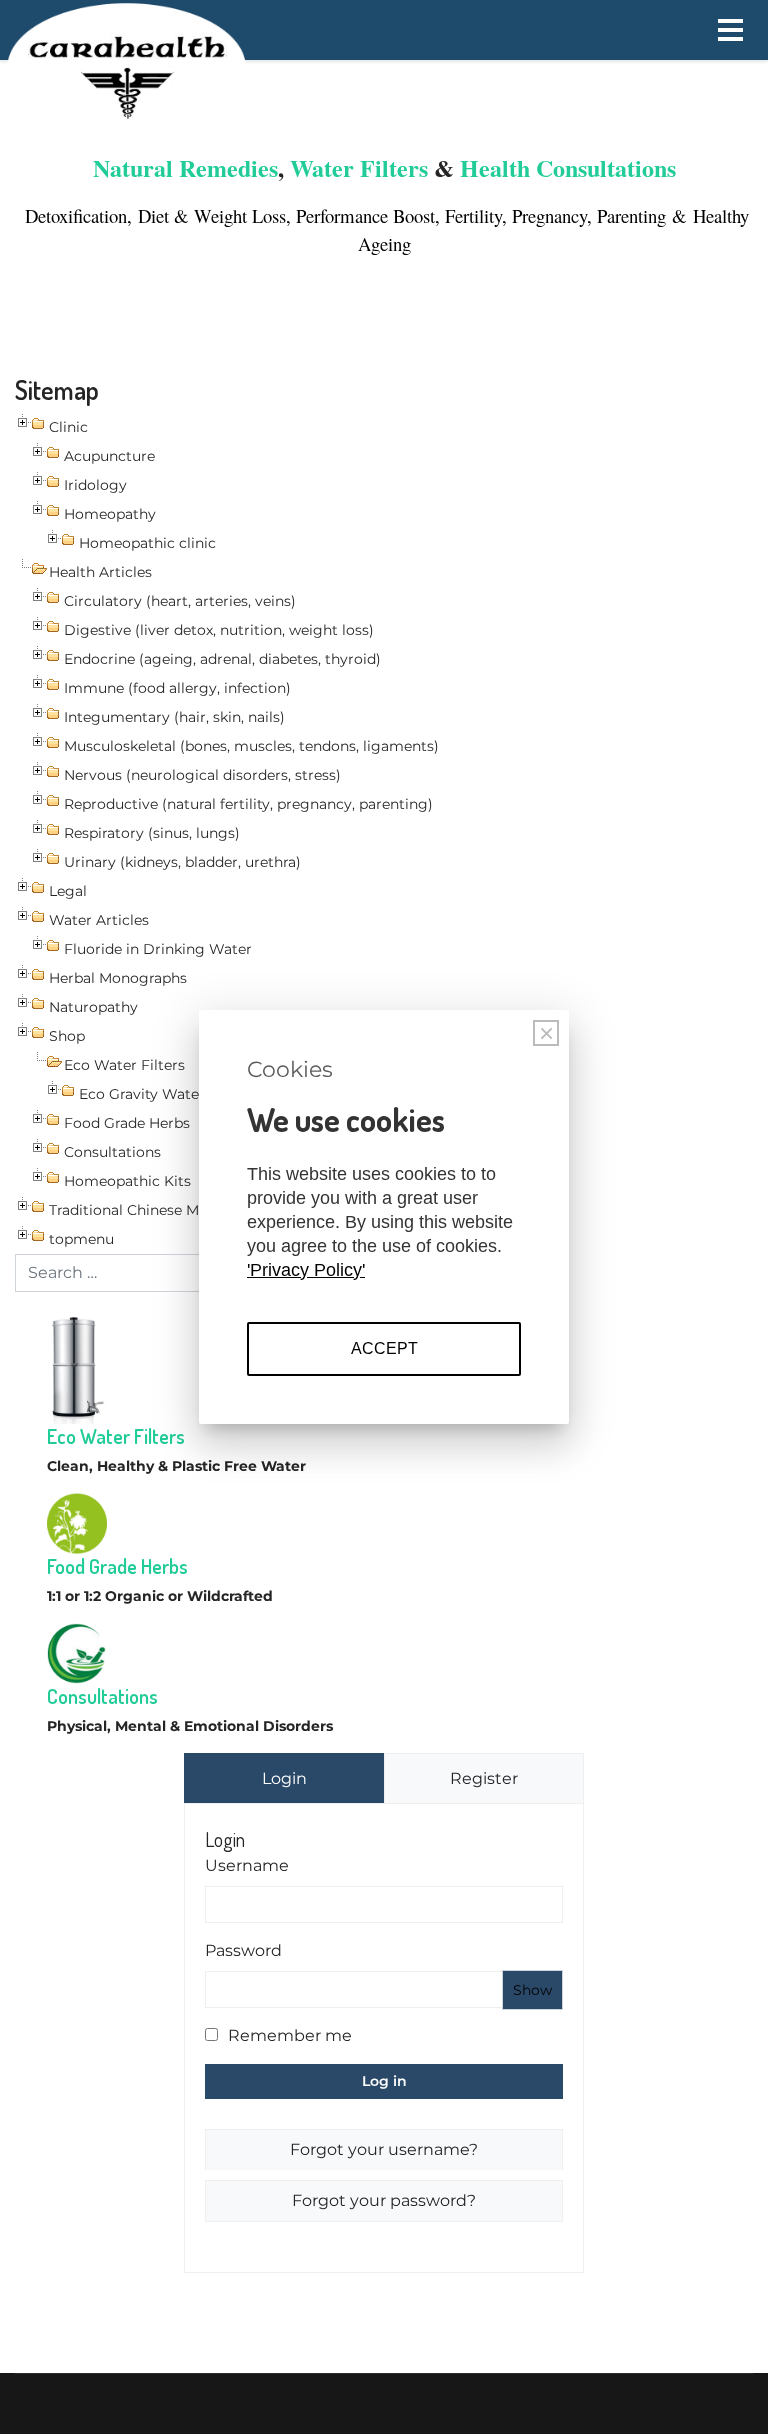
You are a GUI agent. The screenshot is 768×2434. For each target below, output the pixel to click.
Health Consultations (568, 167)
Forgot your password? (384, 2200)
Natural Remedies (185, 167)
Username (247, 1865)
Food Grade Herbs (117, 1566)
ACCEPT (384, 1348)
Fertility (473, 215)
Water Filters (359, 167)
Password (243, 1950)
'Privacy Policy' (306, 1270)
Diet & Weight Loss (212, 215)
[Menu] (730, 30)
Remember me (290, 2035)
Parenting (634, 215)
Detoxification (73, 215)
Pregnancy (549, 215)
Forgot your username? (384, 2149)
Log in (384, 2081)
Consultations (102, 1696)
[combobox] (124, 1273)
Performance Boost (365, 215)
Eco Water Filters (116, 1436)
